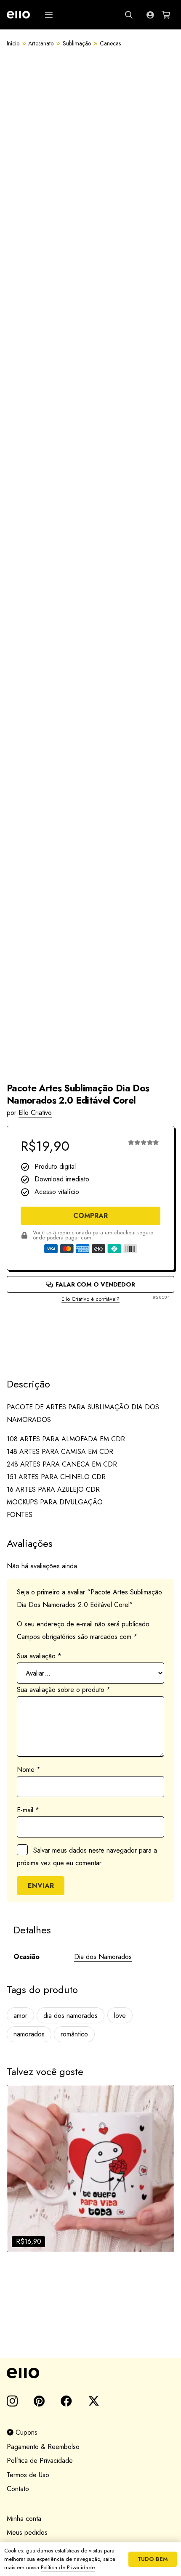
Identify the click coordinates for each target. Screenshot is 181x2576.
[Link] (150, 15)
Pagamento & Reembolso (43, 2447)
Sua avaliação (39, 1656)
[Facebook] (66, 2401)
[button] (49, 15)
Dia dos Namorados (103, 1957)
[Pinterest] (39, 2401)
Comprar (90, 1216)
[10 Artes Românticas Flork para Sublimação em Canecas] (90, 2168)
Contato (18, 2489)
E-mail (28, 1810)
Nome (29, 1770)
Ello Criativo (35, 1113)
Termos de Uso (28, 2475)
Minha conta (24, 2519)
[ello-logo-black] (90, 2373)
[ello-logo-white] (18, 15)
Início (13, 43)
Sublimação (77, 43)
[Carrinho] (166, 15)
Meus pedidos (27, 2532)
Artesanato (41, 43)
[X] (94, 2401)
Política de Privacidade (40, 2461)
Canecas (110, 43)
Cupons (25, 2432)
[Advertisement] (90, 1333)
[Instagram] (12, 2401)
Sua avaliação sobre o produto (64, 1690)
